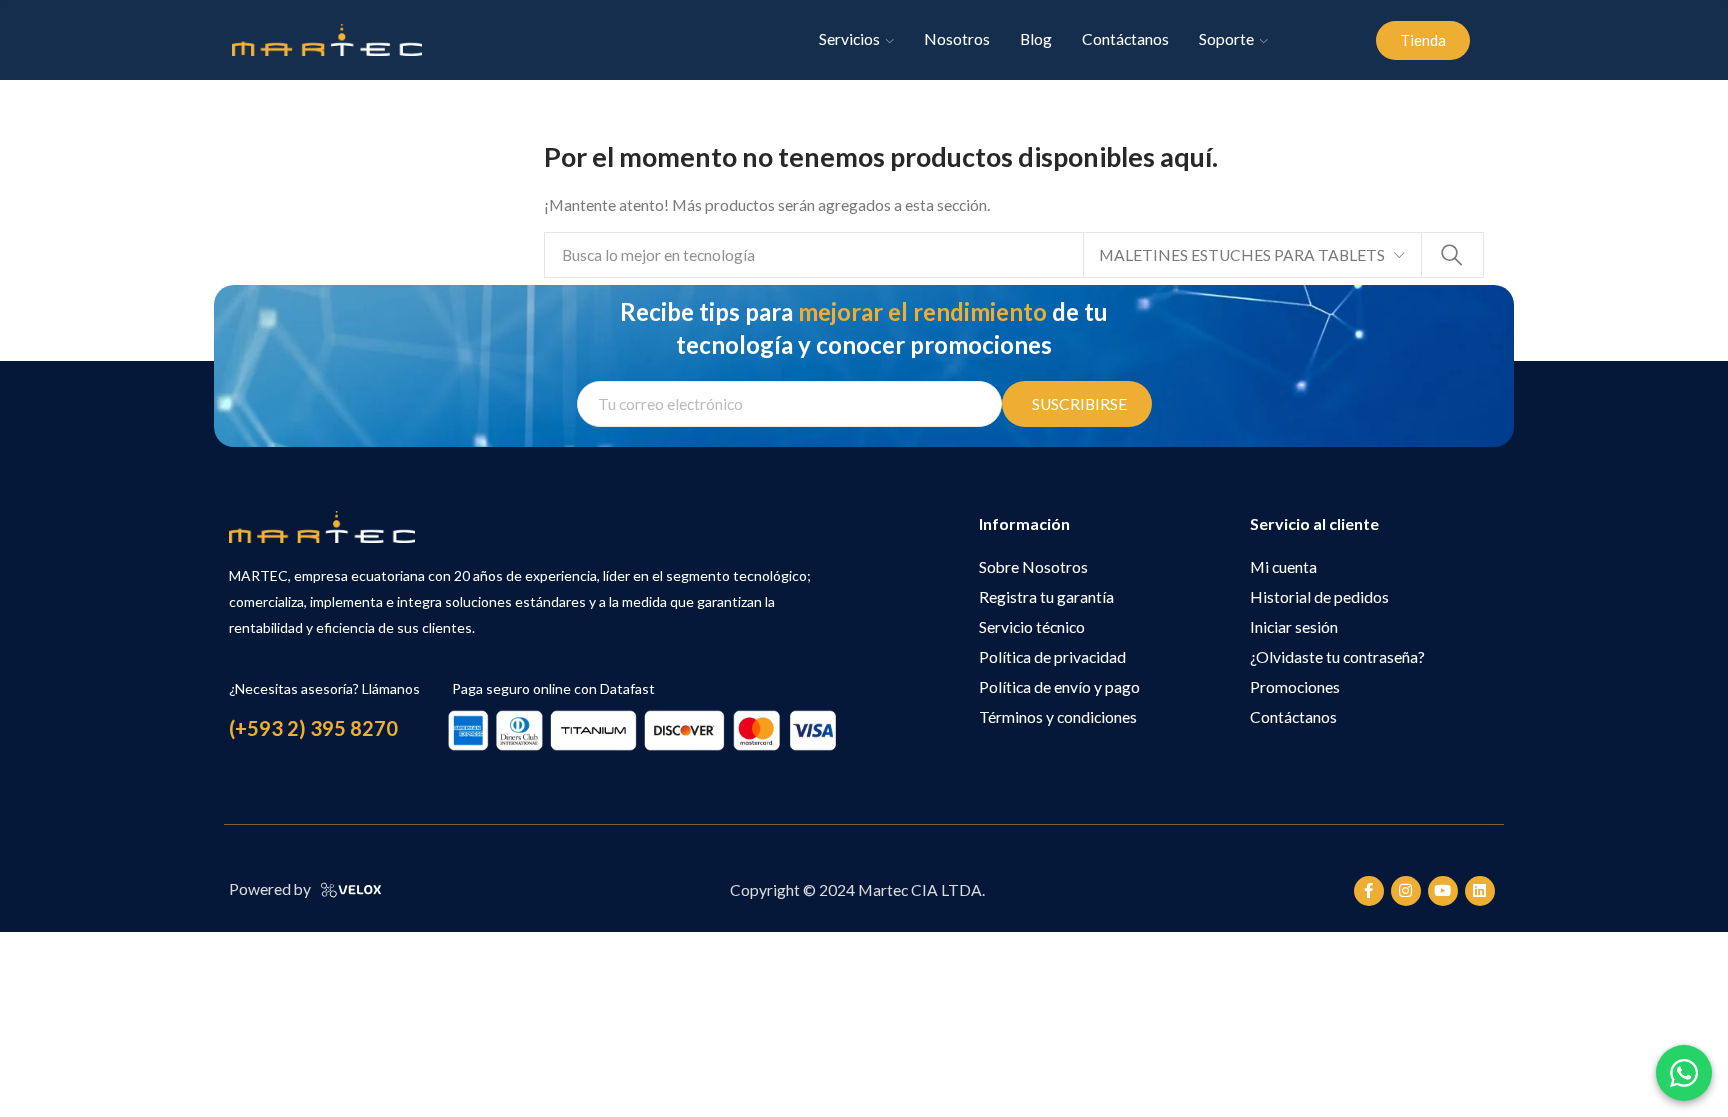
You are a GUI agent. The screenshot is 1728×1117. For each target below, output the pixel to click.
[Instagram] (1406, 891)
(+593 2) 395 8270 (313, 728)
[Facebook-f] (1369, 891)
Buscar (1452, 255)
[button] (1423, 40)
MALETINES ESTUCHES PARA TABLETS (1242, 255)
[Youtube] (1443, 891)
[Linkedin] (1480, 891)
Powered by (270, 889)
